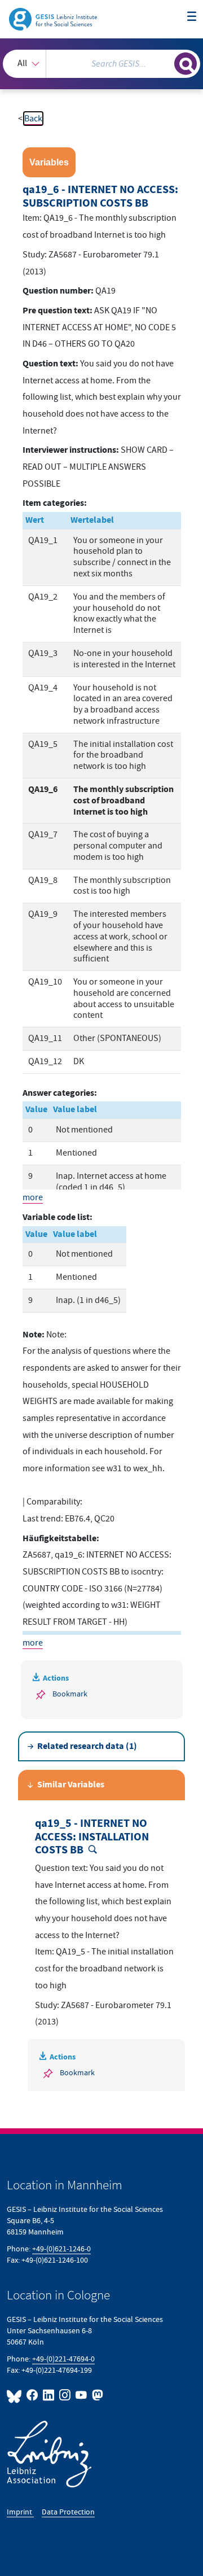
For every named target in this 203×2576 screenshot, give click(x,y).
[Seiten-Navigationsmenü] (192, 17)
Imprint (20, 2512)
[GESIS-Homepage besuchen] (54, 19)
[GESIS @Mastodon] (96, 2395)
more (33, 1197)
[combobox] (101, 64)
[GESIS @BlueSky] (16, 2395)
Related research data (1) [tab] (87, 1746)
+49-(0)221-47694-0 (63, 2359)
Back (33, 119)
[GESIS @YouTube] (81, 2395)
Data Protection (68, 2512)
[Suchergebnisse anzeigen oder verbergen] (186, 64)
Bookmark (70, 1694)
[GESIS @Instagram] (65, 2395)
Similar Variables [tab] (71, 1785)
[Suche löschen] (166, 62)
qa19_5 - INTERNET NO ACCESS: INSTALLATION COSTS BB (92, 1837)
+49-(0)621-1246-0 (61, 2249)
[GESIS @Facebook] (32, 2395)
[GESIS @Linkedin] (49, 2395)
